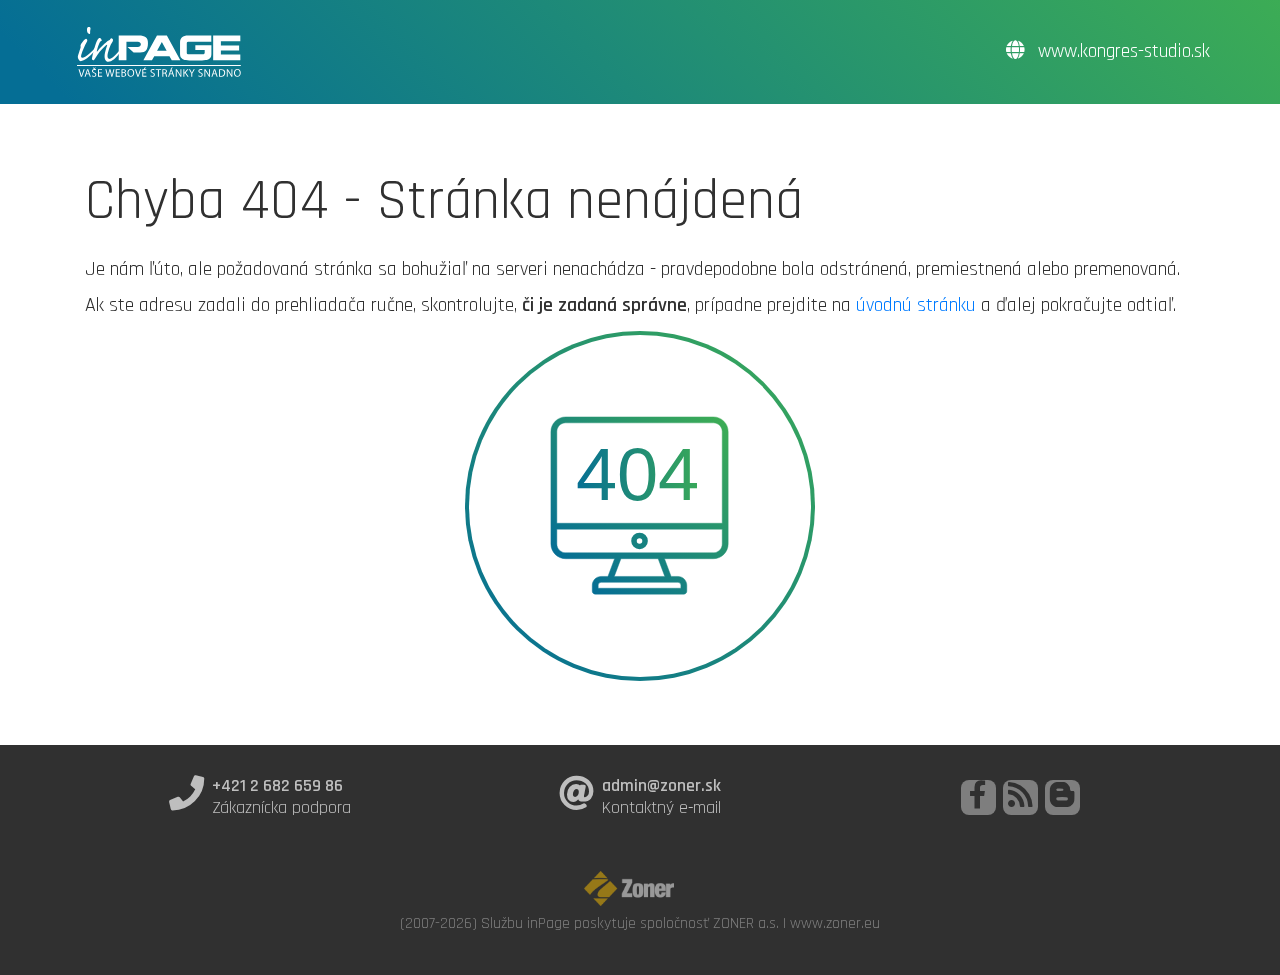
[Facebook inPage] (978, 797)
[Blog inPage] (1062, 797)
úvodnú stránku (916, 305)
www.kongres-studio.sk (1121, 51)
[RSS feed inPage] (1020, 797)
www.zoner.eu (835, 923)
